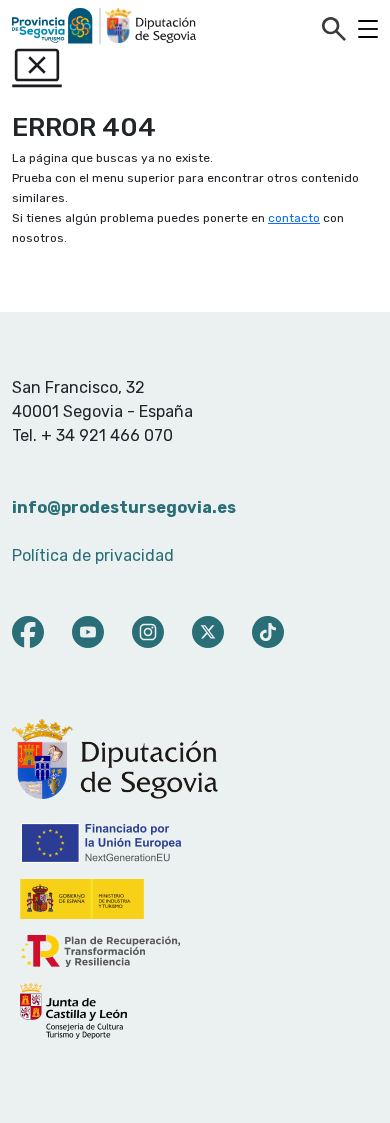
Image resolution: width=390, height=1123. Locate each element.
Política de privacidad (93, 555)
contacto (294, 218)
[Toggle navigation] (368, 29)
